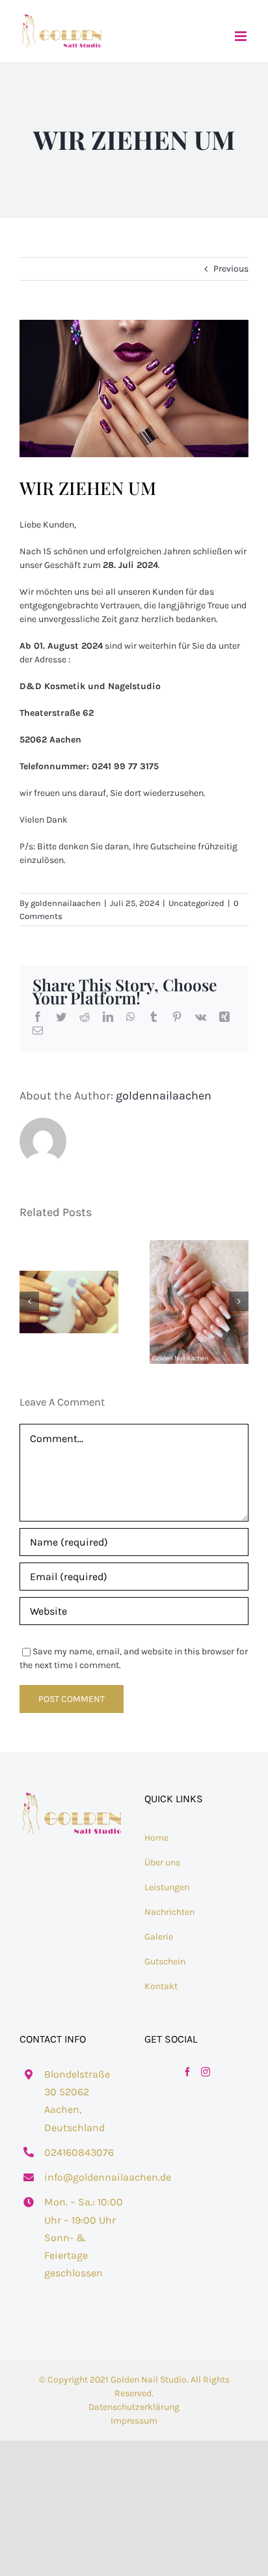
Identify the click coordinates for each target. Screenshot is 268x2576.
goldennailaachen (66, 903)
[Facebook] (187, 2072)
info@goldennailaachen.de (84, 2177)
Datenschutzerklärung (134, 2407)
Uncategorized (196, 903)
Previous (231, 269)
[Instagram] (206, 2072)
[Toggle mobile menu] (242, 36)
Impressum (134, 2421)
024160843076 (79, 2152)
